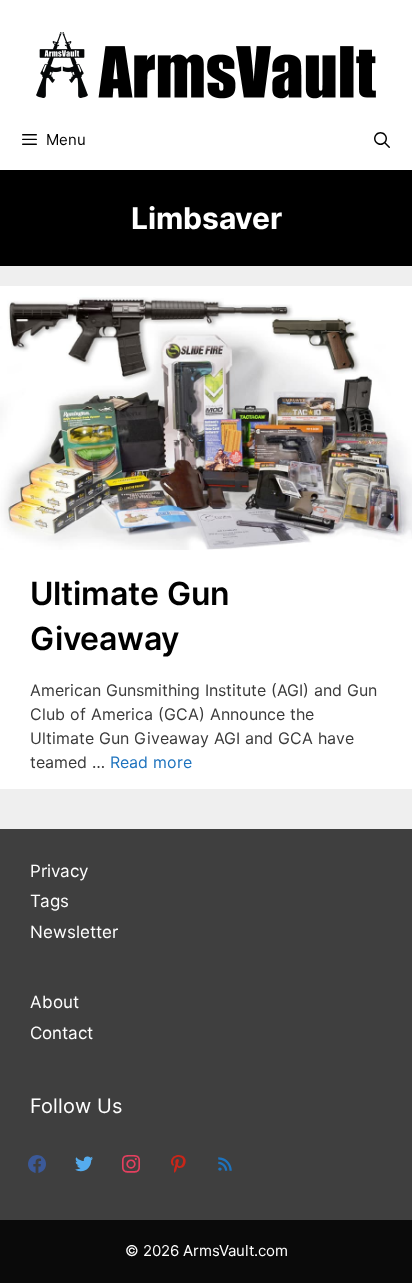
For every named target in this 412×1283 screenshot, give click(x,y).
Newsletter (74, 932)
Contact (61, 1033)
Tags (49, 901)
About (54, 1002)
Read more (151, 762)
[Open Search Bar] (381, 140)
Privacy (59, 871)
